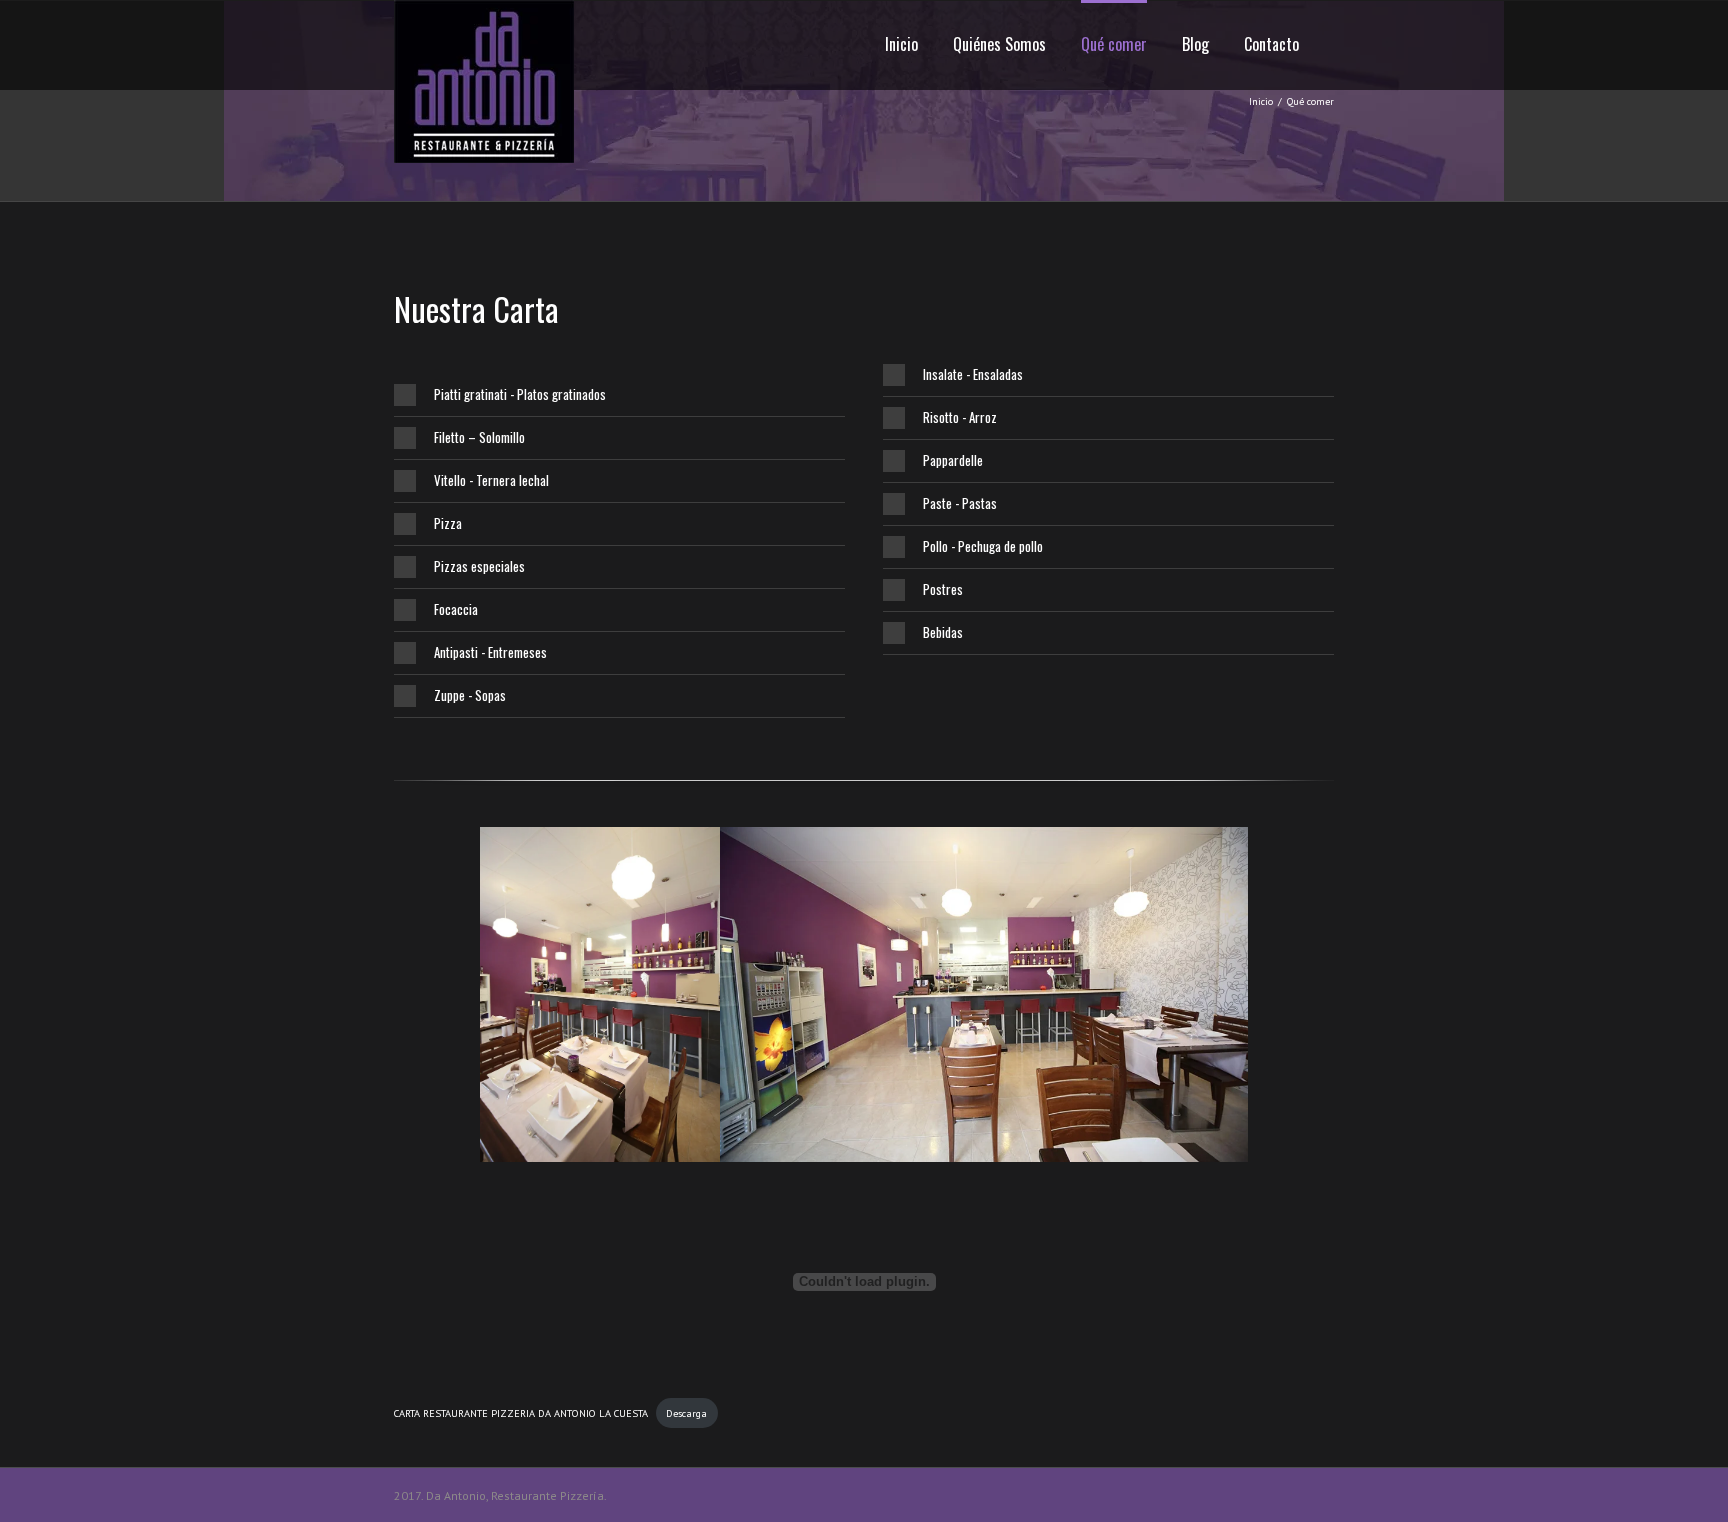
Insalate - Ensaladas (973, 374)
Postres (943, 589)
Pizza (448, 523)
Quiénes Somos (999, 44)
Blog (1195, 44)
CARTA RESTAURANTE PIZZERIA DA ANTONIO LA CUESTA (521, 1413)
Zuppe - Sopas (470, 695)
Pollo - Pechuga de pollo (983, 546)
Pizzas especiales (479, 566)
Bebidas (943, 632)
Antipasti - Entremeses (490, 652)
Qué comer (1114, 44)
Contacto (1271, 44)
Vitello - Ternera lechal (491, 480)
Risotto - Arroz (960, 417)
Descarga (686, 1413)
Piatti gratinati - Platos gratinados (520, 394)
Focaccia (456, 609)
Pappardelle (953, 460)
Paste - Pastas (960, 503)
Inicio (901, 44)
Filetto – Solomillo (479, 437)
